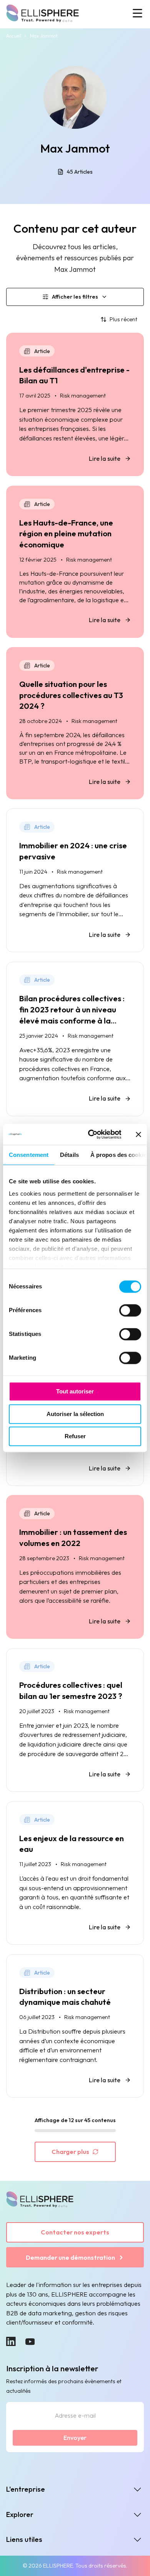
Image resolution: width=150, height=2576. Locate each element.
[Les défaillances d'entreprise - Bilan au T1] (75, 405)
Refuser (75, 1437)
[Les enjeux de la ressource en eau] (75, 1873)
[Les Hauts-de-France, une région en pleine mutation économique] (75, 562)
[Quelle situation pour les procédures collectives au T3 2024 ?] (75, 723)
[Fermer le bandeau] (138, 1134)
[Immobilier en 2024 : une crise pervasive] (75, 880)
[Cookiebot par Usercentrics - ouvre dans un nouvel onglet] (91, 1134)
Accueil (14, 36)
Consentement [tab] (29, 1155)
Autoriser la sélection (75, 1414)
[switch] (130, 1311)
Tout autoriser (75, 1392)
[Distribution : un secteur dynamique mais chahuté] (75, 2026)
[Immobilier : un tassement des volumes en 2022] (75, 1567)
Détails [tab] (69, 1155)
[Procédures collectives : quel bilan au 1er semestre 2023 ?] (75, 1720)
